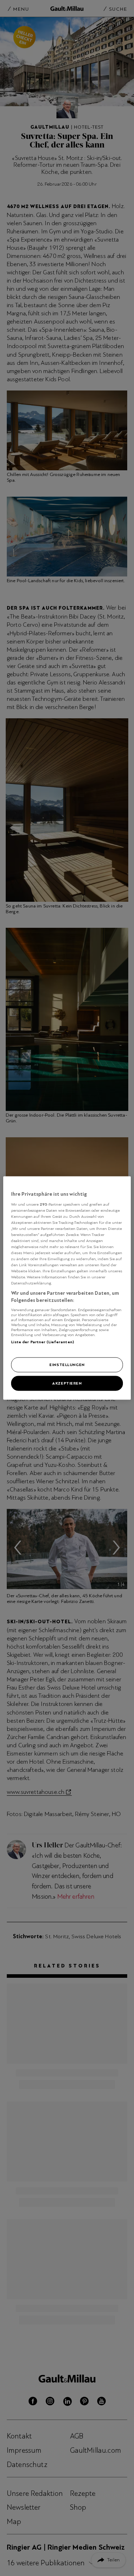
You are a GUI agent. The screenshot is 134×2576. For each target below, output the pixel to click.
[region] (67, 1288)
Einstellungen (67, 1365)
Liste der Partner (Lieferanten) (43, 1341)
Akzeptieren (67, 1383)
